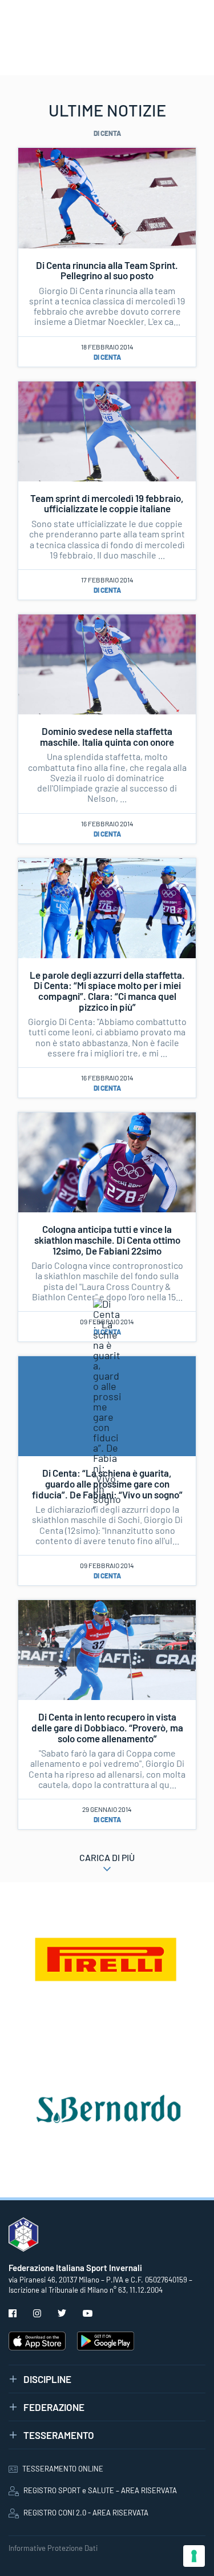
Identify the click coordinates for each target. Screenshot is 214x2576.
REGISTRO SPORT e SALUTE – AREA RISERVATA (100, 2490)
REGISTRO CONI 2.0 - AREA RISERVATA (86, 2513)
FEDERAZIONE (54, 2407)
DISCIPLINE (47, 2379)
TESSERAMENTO (59, 2435)
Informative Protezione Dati (53, 2548)
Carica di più (107, 1857)
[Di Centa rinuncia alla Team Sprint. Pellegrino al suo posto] (107, 196)
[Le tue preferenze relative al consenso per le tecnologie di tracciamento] (194, 2556)
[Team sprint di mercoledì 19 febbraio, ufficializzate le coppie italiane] (107, 430)
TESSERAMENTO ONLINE (63, 2469)
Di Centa (107, 357)
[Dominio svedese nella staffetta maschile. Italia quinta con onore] (107, 663)
